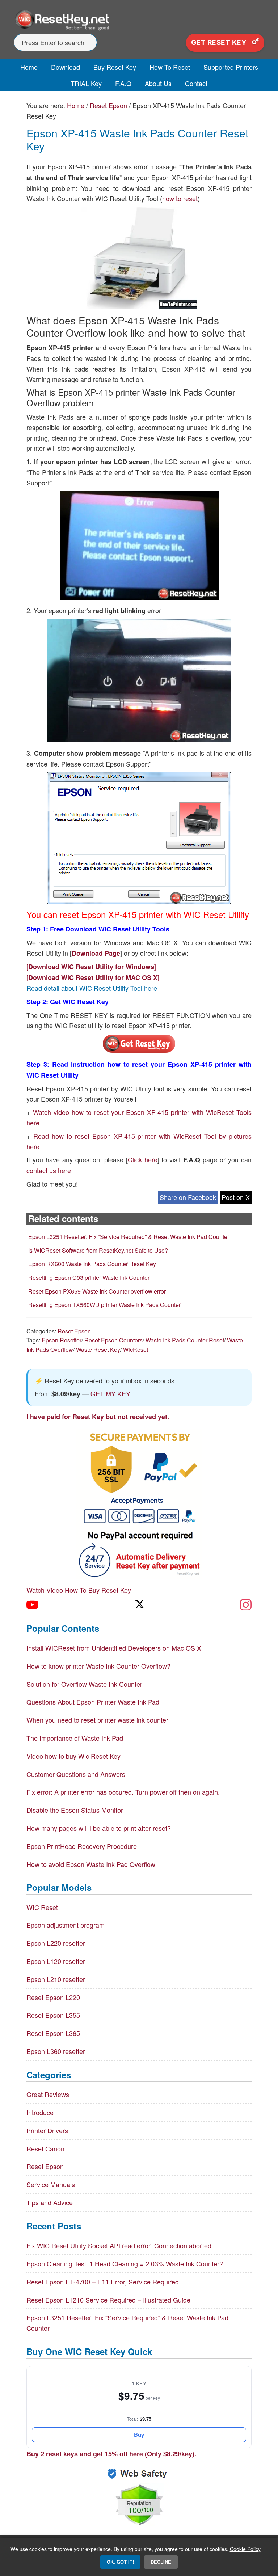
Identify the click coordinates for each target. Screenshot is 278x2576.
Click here (143, 1159)
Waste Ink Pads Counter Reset (185, 1340)
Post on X (236, 1197)
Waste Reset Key (98, 1349)
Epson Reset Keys (139, 20)
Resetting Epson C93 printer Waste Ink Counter (89, 1278)
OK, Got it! (120, 2562)
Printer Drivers (47, 2130)
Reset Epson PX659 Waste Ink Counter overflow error (97, 1291)
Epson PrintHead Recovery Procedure (82, 1846)
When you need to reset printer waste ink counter (97, 1720)
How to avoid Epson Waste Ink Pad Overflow (91, 1864)
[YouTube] (32, 1605)
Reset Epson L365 (53, 2033)
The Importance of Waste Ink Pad (75, 1738)
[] (91, 966)
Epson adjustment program (66, 1925)
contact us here (49, 1170)
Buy (139, 2435)
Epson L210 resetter (56, 1979)
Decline (161, 2562)
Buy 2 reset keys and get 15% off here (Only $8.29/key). (111, 2454)
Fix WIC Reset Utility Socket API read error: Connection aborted (119, 2245)
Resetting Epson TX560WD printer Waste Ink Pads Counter (104, 1305)
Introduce (40, 2112)
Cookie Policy (245, 2549)
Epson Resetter (62, 1340)
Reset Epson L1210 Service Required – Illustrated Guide (108, 2300)
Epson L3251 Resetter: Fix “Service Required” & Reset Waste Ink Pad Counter (129, 1237)
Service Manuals (51, 2184)
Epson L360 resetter (56, 2051)
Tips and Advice (50, 2202)
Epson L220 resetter (56, 1943)
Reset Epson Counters (113, 1340)
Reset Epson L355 (53, 2015)
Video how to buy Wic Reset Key (73, 1756)
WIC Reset (42, 1907)
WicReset (136, 1349)
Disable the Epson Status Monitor (75, 1810)
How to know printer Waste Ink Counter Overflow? (98, 1666)
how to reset (180, 198)
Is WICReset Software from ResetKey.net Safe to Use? (98, 1250)
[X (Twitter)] (139, 1605)
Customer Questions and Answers (76, 1774)
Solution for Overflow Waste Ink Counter (84, 1684)
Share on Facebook (188, 1197)
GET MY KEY (110, 1393)
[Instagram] (246, 1605)
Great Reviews (48, 2094)
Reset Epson (74, 1331)
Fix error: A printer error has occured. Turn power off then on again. (123, 1792)
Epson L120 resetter (56, 1961)
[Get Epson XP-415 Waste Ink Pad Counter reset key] (139, 1051)
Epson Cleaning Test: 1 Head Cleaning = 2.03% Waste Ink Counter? (125, 2263)
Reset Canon (45, 2148)
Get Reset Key (220, 43)
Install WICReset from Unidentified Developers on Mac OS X (114, 1648)
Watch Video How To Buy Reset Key (79, 1590)
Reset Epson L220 (53, 1997)
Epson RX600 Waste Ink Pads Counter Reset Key (92, 1264)
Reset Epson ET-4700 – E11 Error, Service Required (103, 2282)
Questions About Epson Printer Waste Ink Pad (93, 1702)
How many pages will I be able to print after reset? (99, 1828)
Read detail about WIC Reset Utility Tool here (92, 988)
